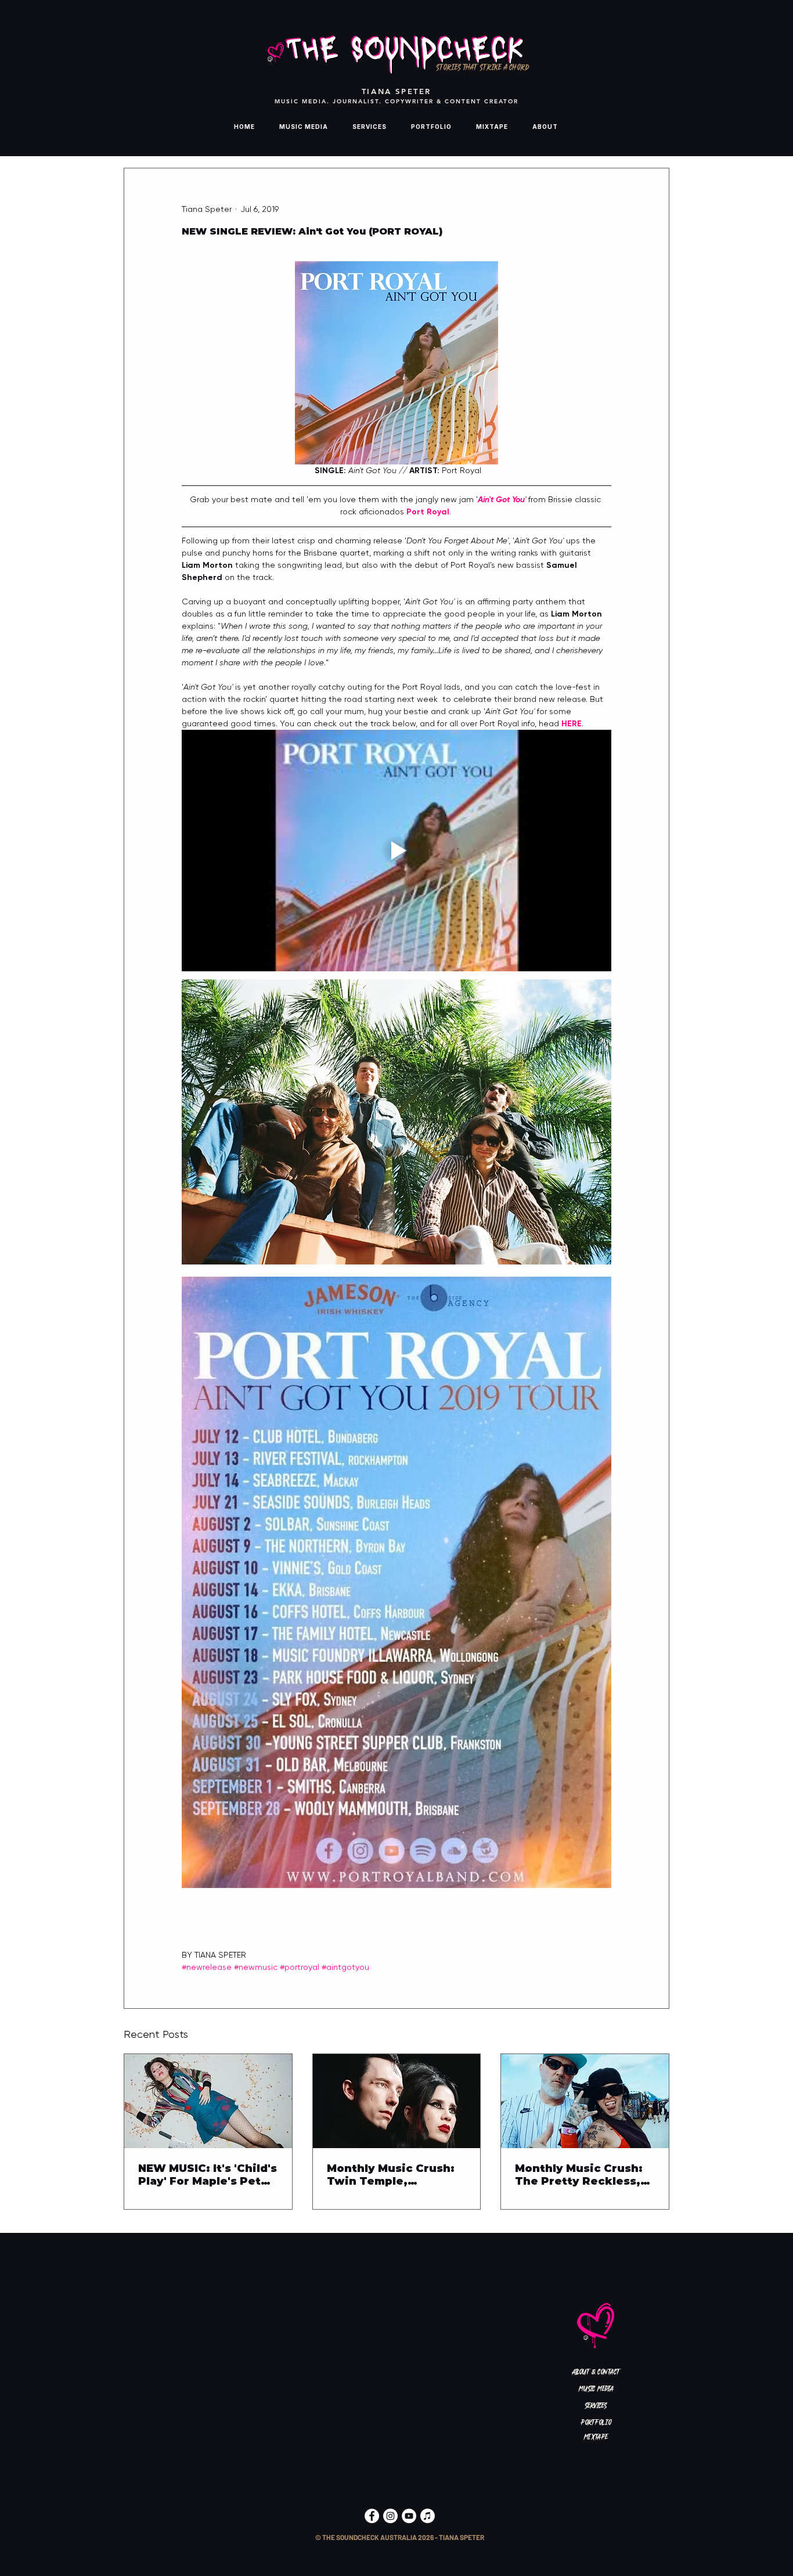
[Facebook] (372, 2516)
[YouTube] (409, 2516)
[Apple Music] (428, 2516)
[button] (399, 2537)
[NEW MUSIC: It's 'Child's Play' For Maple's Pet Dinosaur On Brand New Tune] (208, 2101)
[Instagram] (390, 2516)
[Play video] (396, 851)
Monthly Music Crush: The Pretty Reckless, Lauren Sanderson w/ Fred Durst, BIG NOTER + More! (582, 2175)
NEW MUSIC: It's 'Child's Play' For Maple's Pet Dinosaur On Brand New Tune (208, 2175)
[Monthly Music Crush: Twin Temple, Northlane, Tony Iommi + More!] (397, 2101)
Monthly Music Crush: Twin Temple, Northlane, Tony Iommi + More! (394, 2175)
